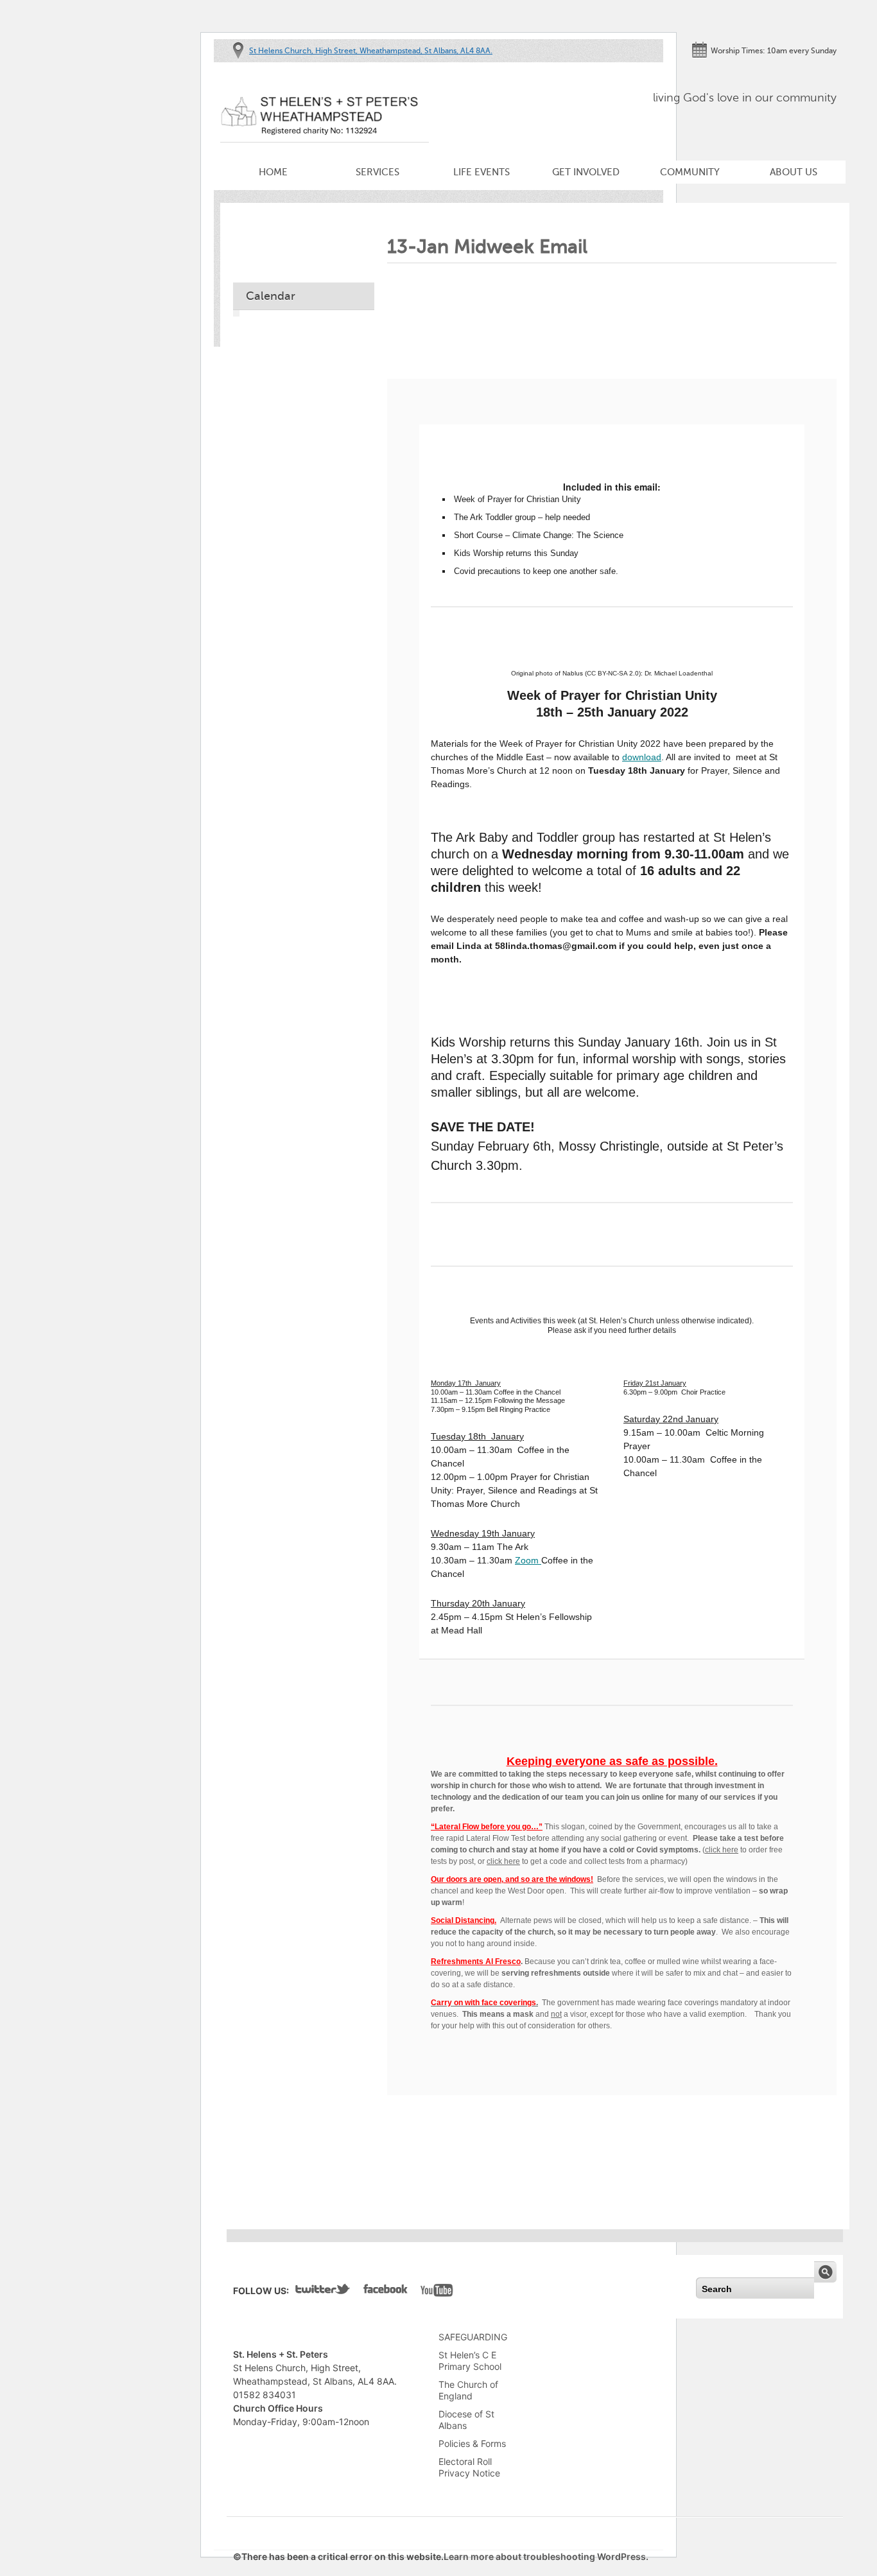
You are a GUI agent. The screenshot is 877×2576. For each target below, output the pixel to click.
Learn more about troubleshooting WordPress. (546, 2556)
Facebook (386, 2292)
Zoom (528, 1560)
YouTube (437, 2292)
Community (690, 172)
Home (273, 172)
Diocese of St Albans (466, 2420)
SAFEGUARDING (473, 2337)
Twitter (323, 2292)
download (642, 757)
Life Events (482, 172)
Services (378, 172)
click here (722, 1850)
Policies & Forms (472, 2443)
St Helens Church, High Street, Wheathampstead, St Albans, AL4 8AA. (371, 51)
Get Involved (586, 172)
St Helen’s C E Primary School (470, 2361)
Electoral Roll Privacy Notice (469, 2467)
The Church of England (468, 2390)
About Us (794, 172)
